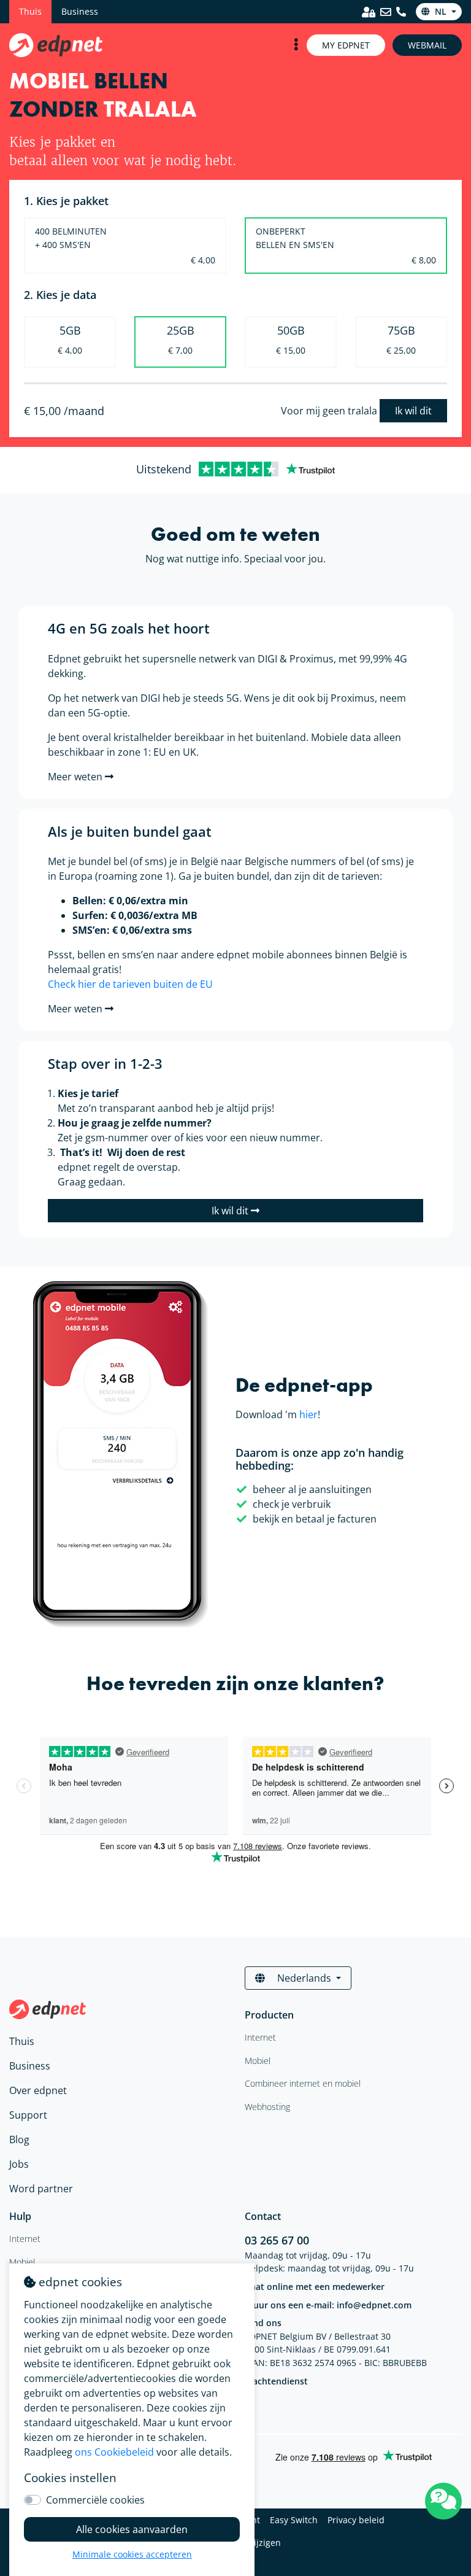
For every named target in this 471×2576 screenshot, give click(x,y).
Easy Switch (294, 2520)
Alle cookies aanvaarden (132, 2529)
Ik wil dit (413, 411)
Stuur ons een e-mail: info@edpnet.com (328, 2305)
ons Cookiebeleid (114, 2452)
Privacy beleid (356, 2520)
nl (441, 11)
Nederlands (304, 1978)
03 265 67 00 (277, 2240)
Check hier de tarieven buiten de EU (130, 984)
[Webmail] (386, 12)
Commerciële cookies (95, 2500)
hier (308, 1414)
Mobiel (22, 2262)
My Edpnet (346, 45)
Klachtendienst (276, 2381)
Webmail (427, 45)
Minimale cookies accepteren (132, 2554)
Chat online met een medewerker (315, 2287)
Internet (25, 2239)
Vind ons (263, 2323)
